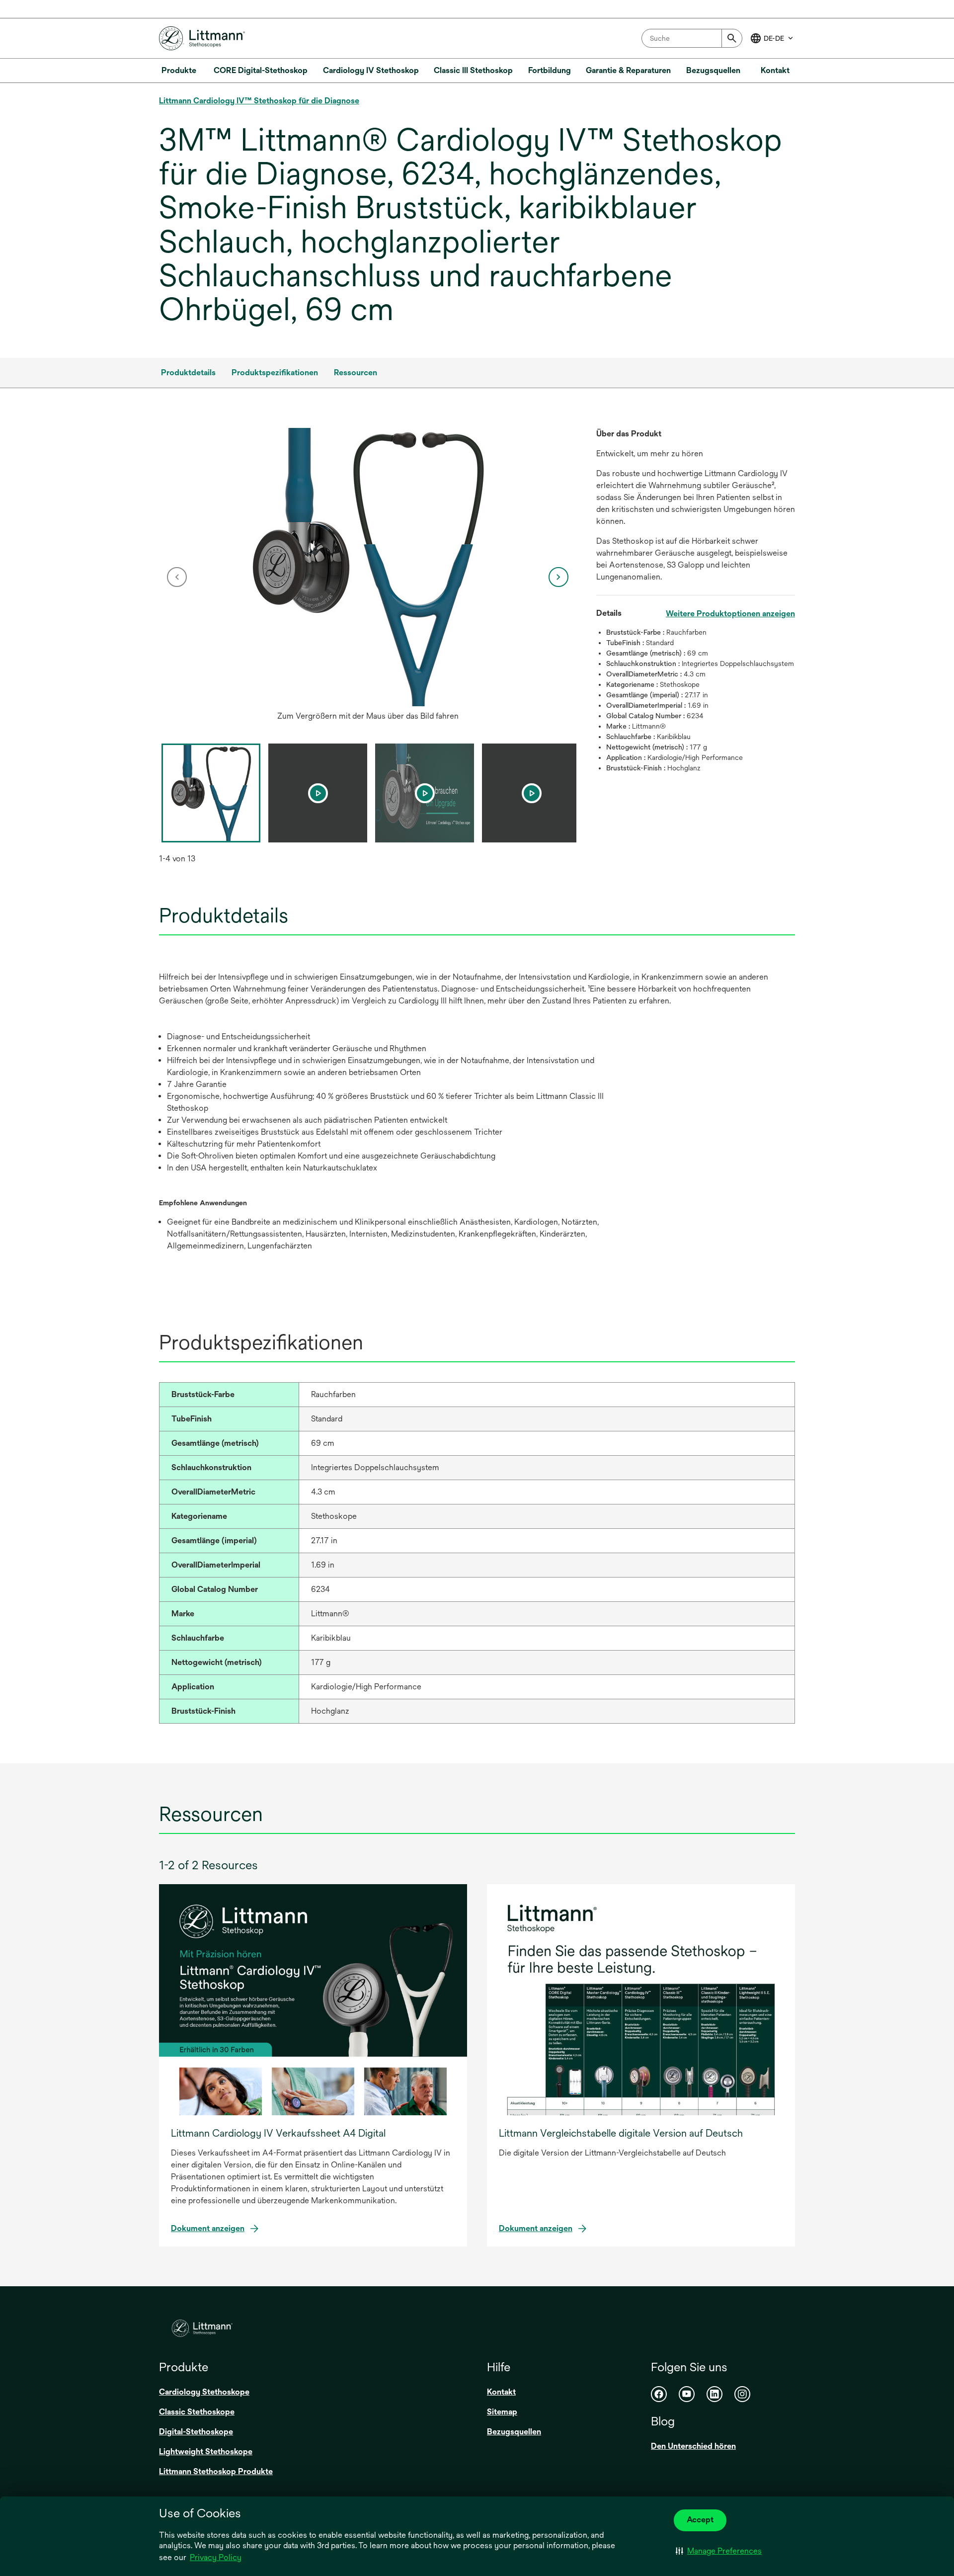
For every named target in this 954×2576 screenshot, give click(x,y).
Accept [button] (700, 2520)
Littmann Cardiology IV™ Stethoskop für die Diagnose (259, 101)
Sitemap (502, 2412)
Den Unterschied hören (693, 2446)
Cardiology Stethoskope (204, 2392)
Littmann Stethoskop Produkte (216, 2471)
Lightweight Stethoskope (206, 2451)
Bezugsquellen (514, 2432)
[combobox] (692, 38)
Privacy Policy (216, 2557)
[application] (368, 567)
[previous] (177, 577)
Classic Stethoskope (197, 2412)
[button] (719, 2551)
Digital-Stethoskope (196, 2432)
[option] (368, 577)
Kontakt (501, 2392)
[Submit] (732, 38)
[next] (558, 577)
